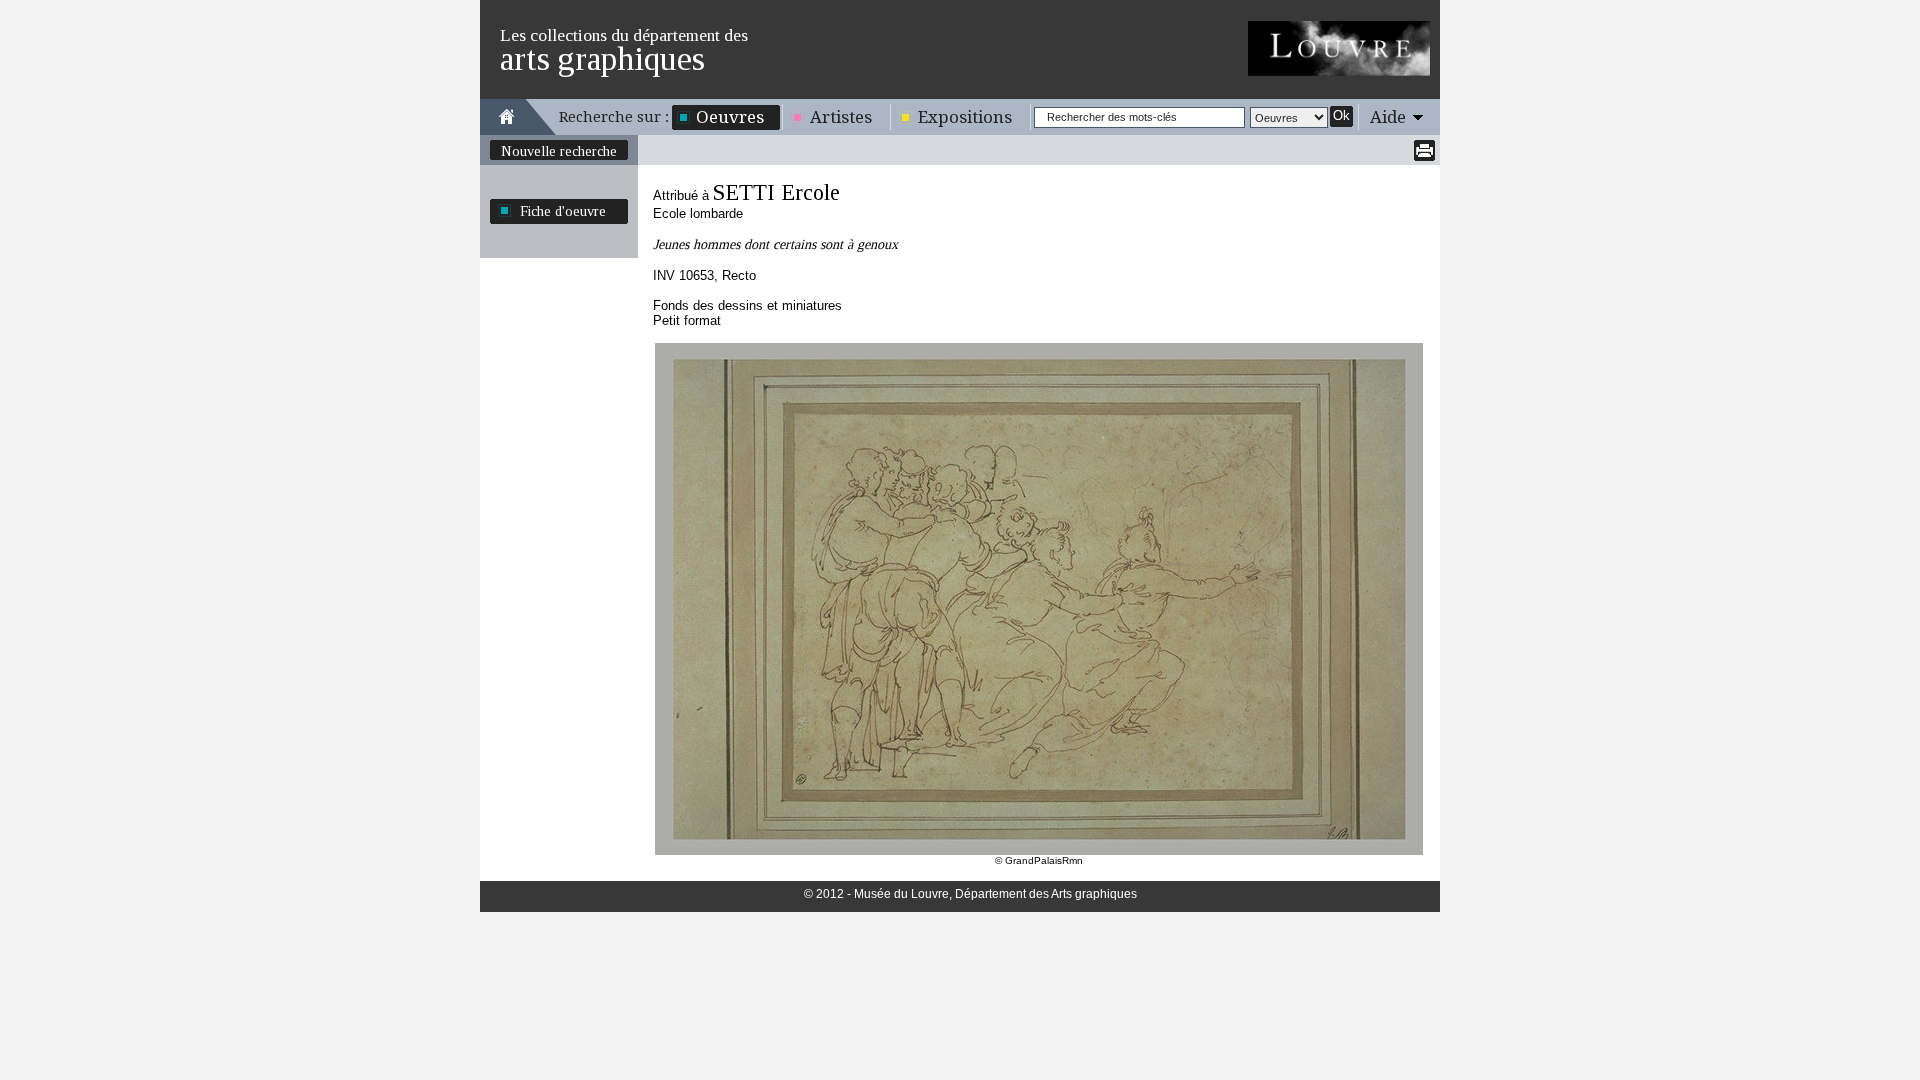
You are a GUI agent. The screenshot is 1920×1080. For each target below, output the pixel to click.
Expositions (965, 117)
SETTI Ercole (776, 192)
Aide (1388, 117)
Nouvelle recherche (559, 151)
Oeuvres (730, 117)
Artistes (841, 117)
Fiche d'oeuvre (563, 211)
